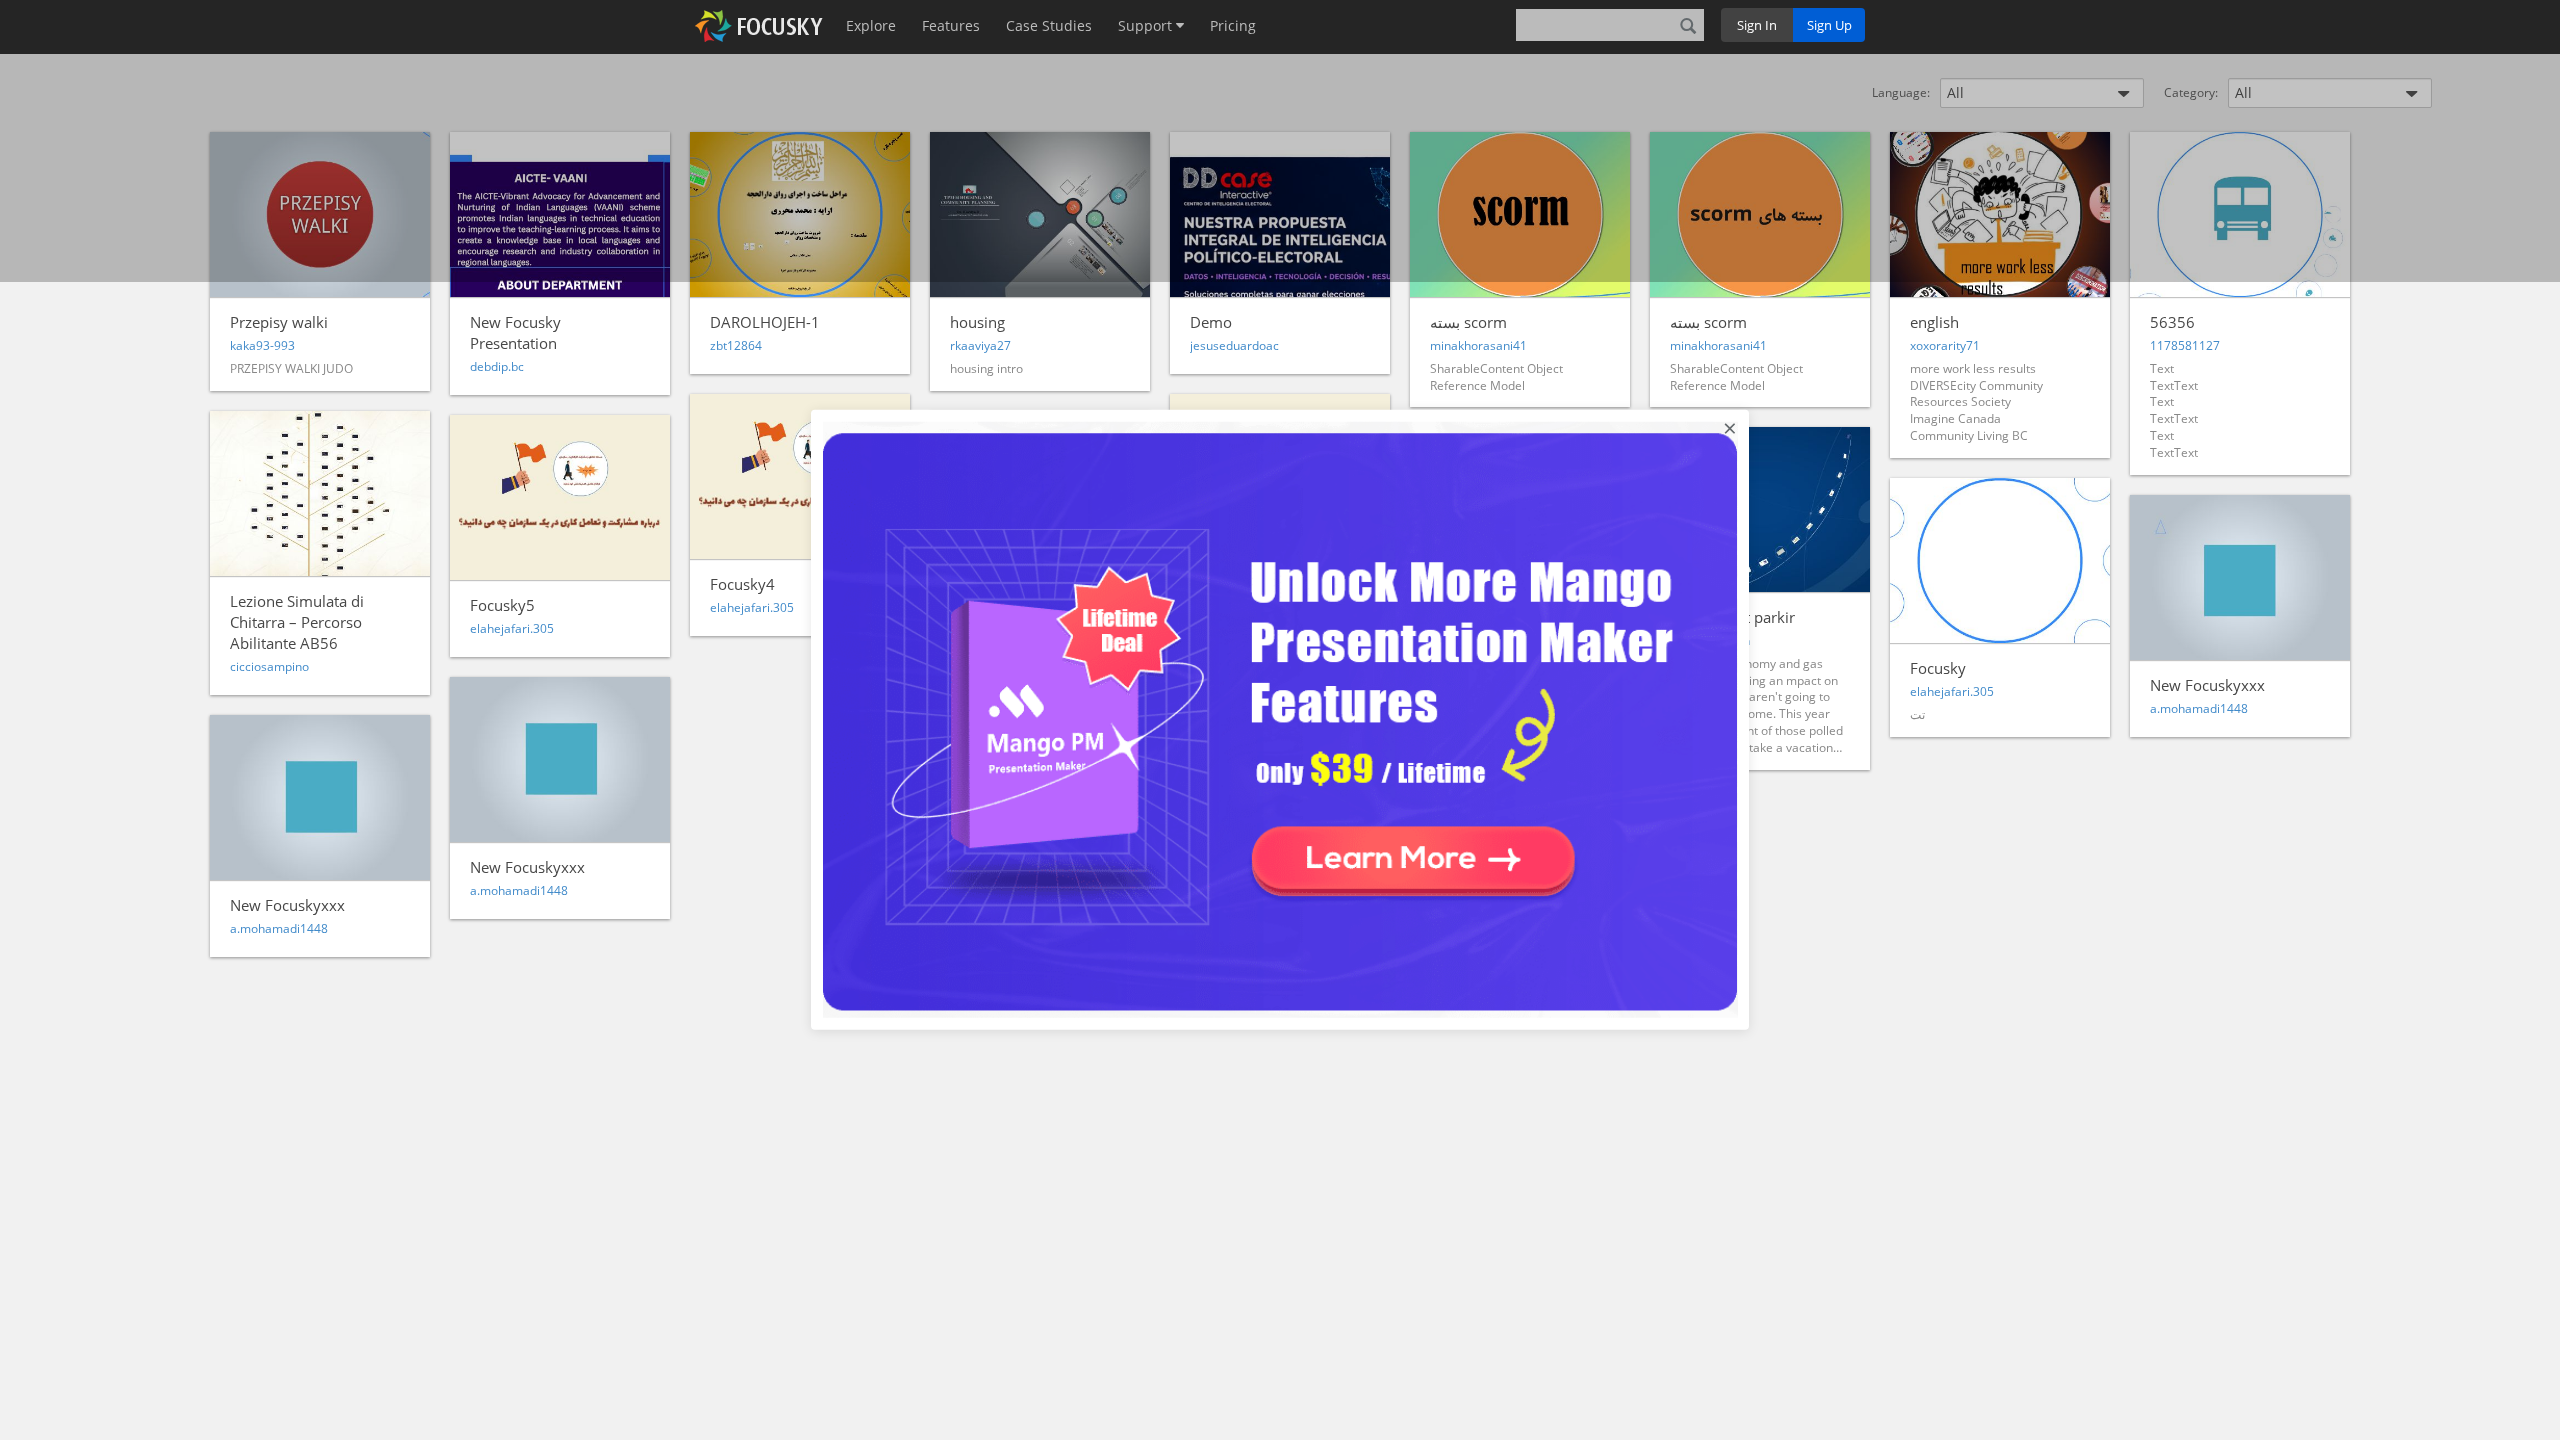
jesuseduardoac (1234, 345)
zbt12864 (736, 345)
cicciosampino (269, 666)
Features (951, 25)
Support (1147, 25)
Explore (871, 25)
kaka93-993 (262, 345)
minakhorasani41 (1478, 345)
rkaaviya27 (980, 345)
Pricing (1233, 25)
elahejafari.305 (512, 628)
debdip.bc (497, 366)
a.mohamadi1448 (2199, 708)
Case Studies (1049, 25)
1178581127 (2185, 345)
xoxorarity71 (1945, 345)
